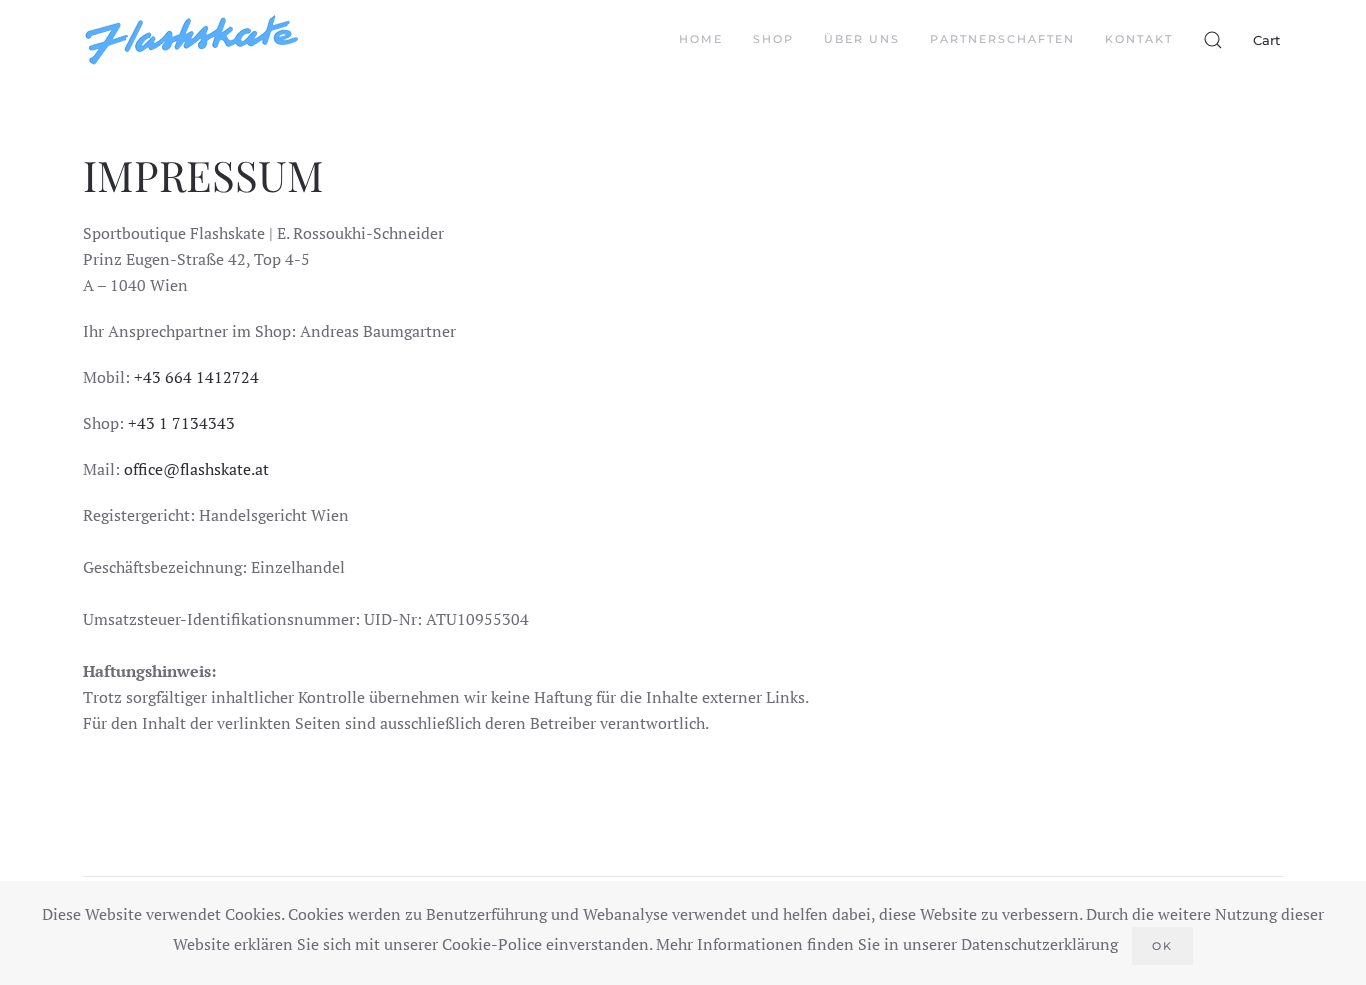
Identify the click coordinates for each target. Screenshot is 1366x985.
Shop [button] (773, 39)
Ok (1162, 946)
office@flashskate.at (196, 469)
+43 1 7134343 (181, 423)
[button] (1213, 40)
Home (701, 39)
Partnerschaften (1002, 39)
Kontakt (1139, 39)
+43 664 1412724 (196, 377)
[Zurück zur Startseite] (191, 40)
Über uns (862, 39)
